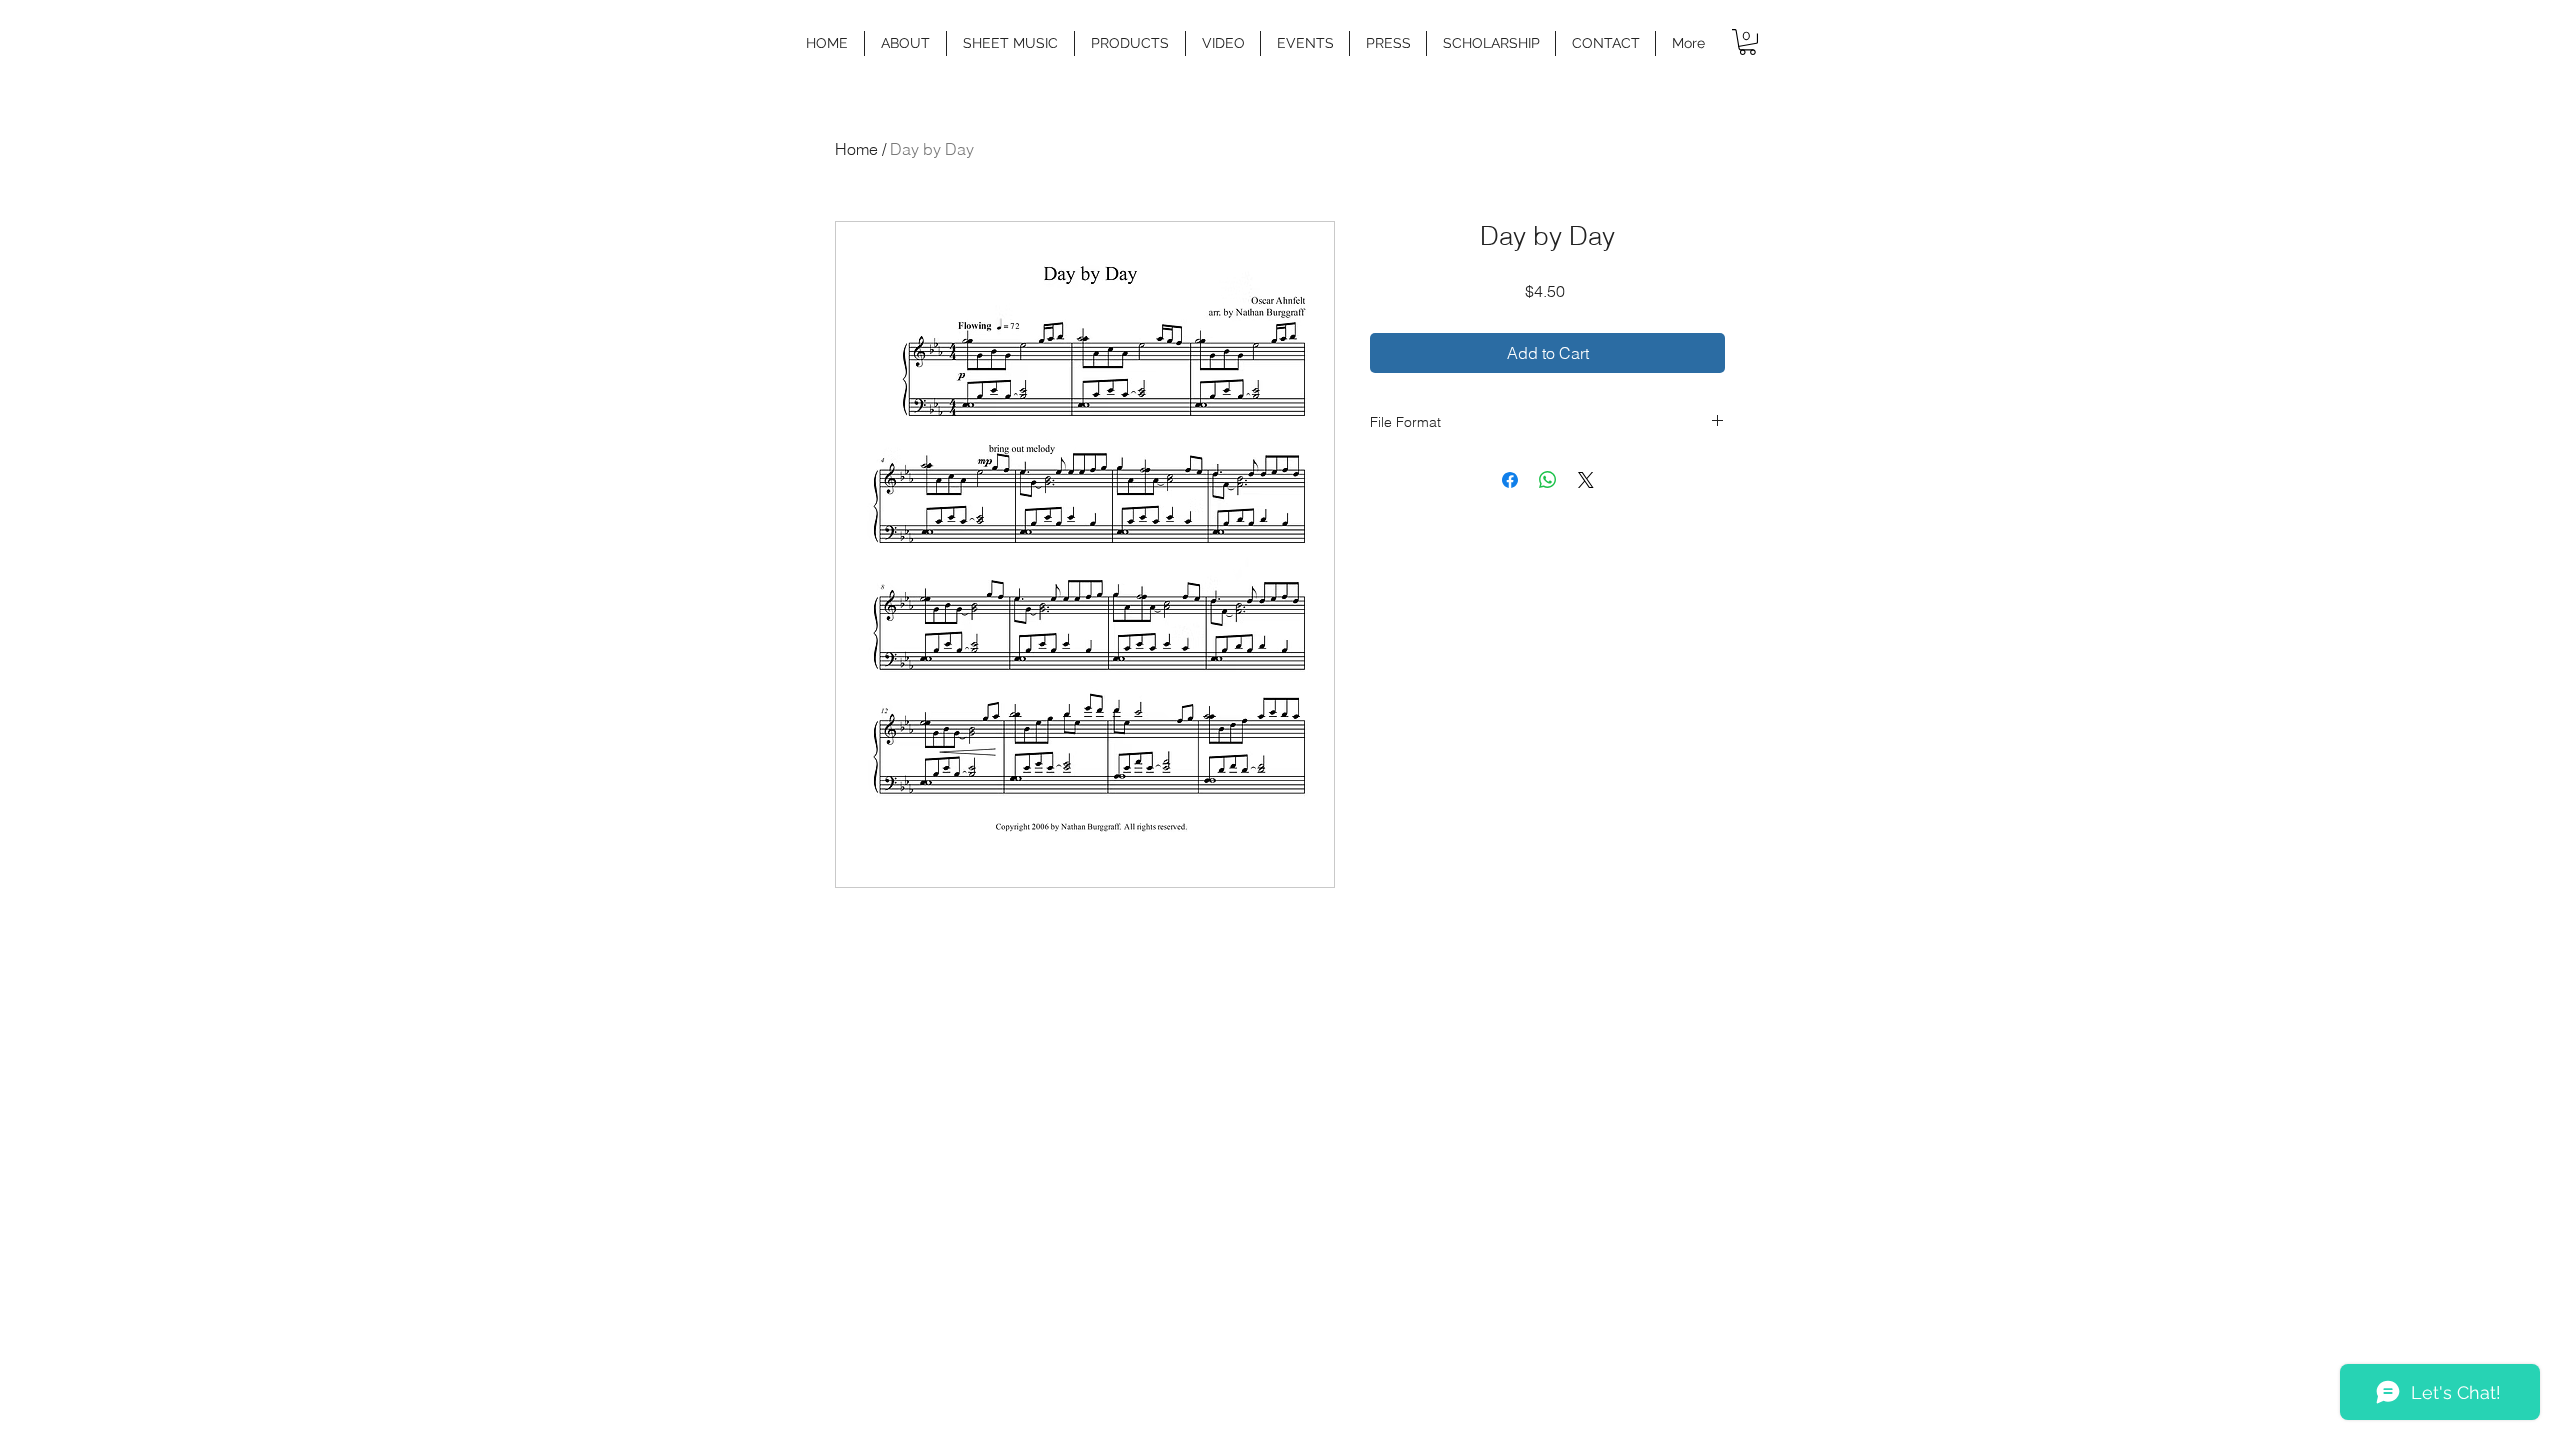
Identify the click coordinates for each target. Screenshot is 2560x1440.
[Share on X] (1586, 480)
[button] (1010, 43)
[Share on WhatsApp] (1548, 480)
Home (856, 149)
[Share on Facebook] (1510, 480)
